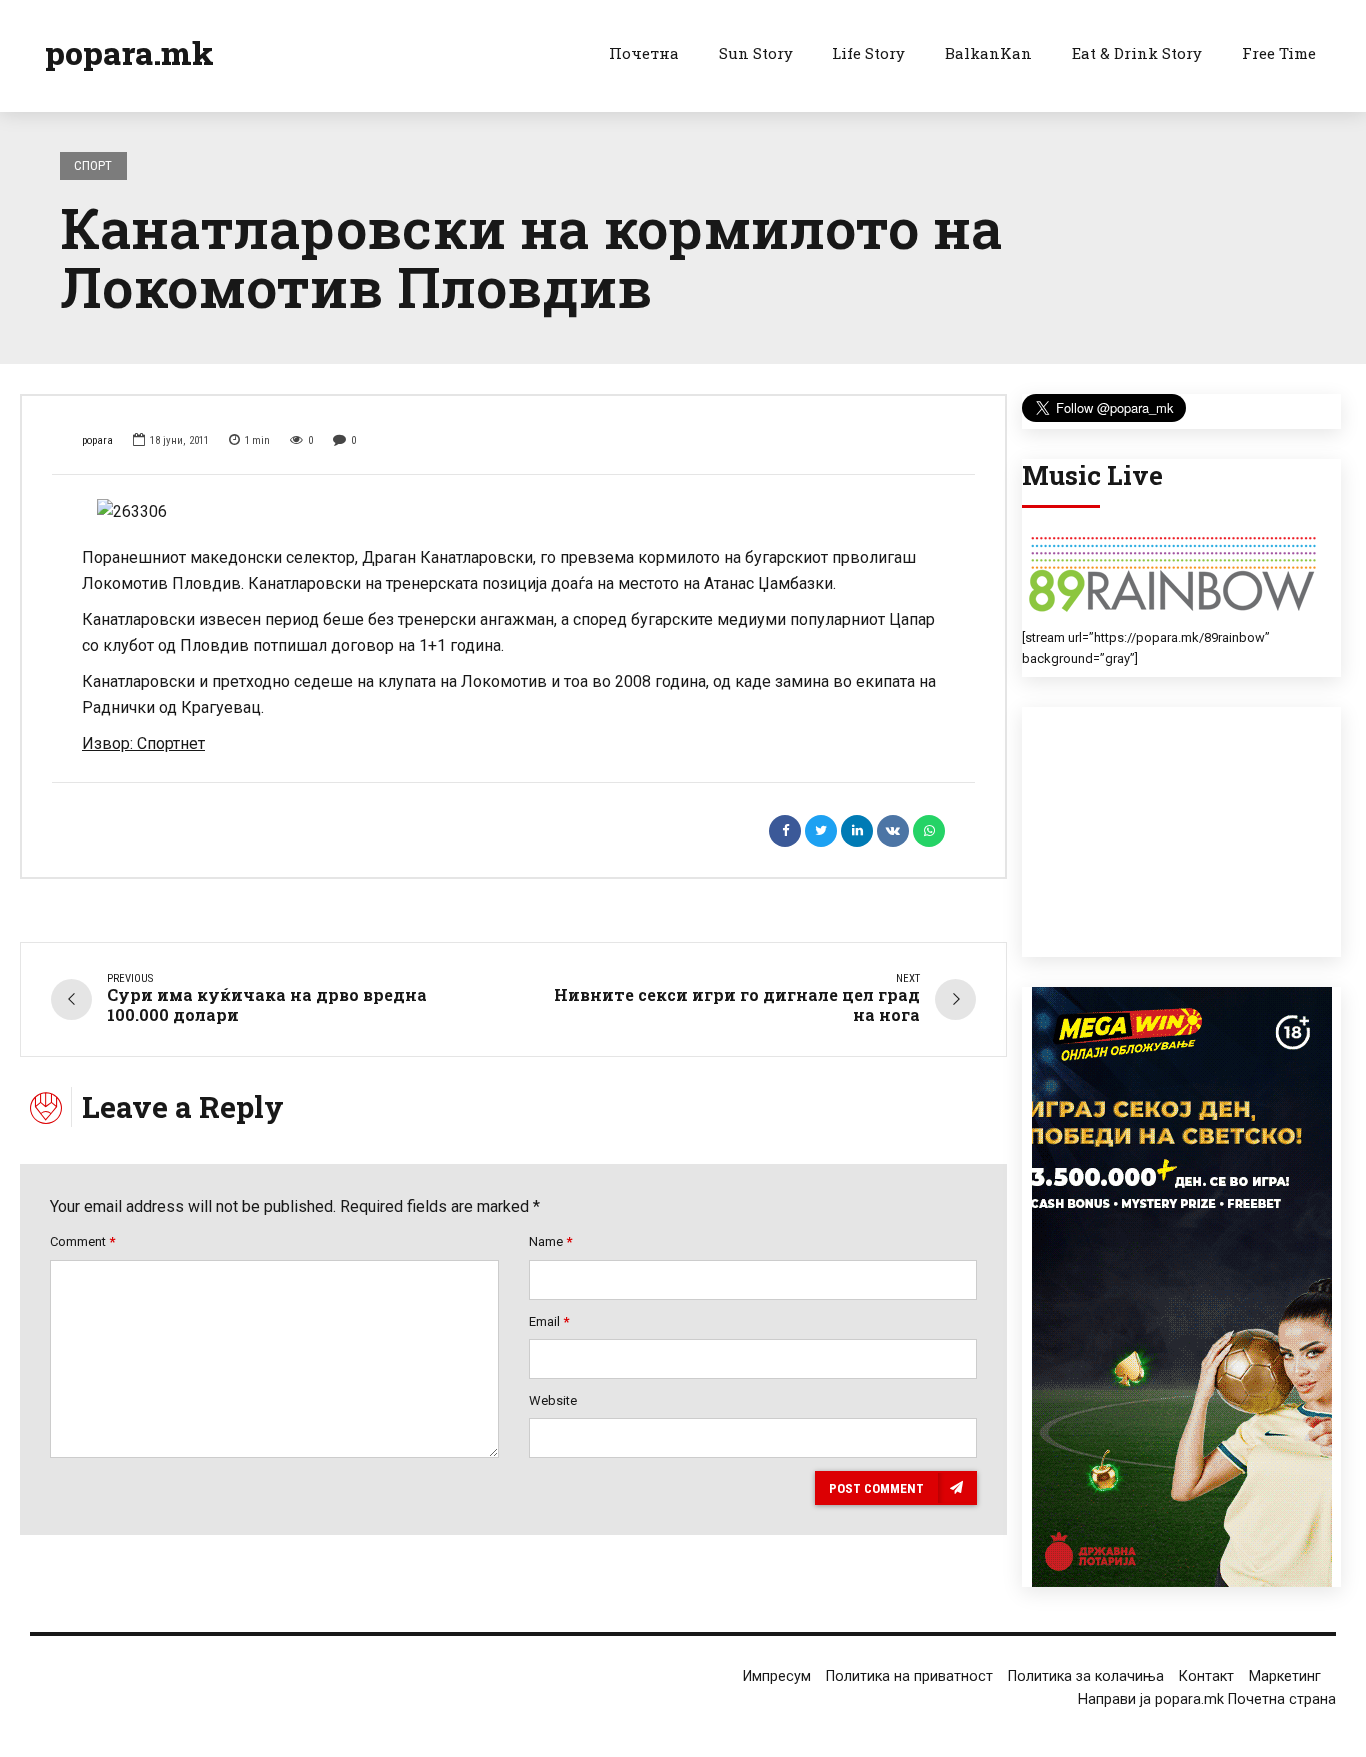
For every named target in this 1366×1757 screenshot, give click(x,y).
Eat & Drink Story (1137, 53)
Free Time (1279, 53)
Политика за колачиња (1086, 1676)
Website (553, 1400)
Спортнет (171, 743)
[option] (513, 512)
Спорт (93, 165)
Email (549, 1321)
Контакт (1206, 1676)
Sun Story (756, 53)
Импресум (777, 1676)
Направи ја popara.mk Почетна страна (1207, 1699)
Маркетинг (1285, 1676)
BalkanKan (988, 53)
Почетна (644, 53)
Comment (82, 1241)
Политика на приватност (909, 1676)
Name (550, 1241)
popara (97, 440)
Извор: (109, 743)
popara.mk (129, 52)
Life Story (868, 53)
